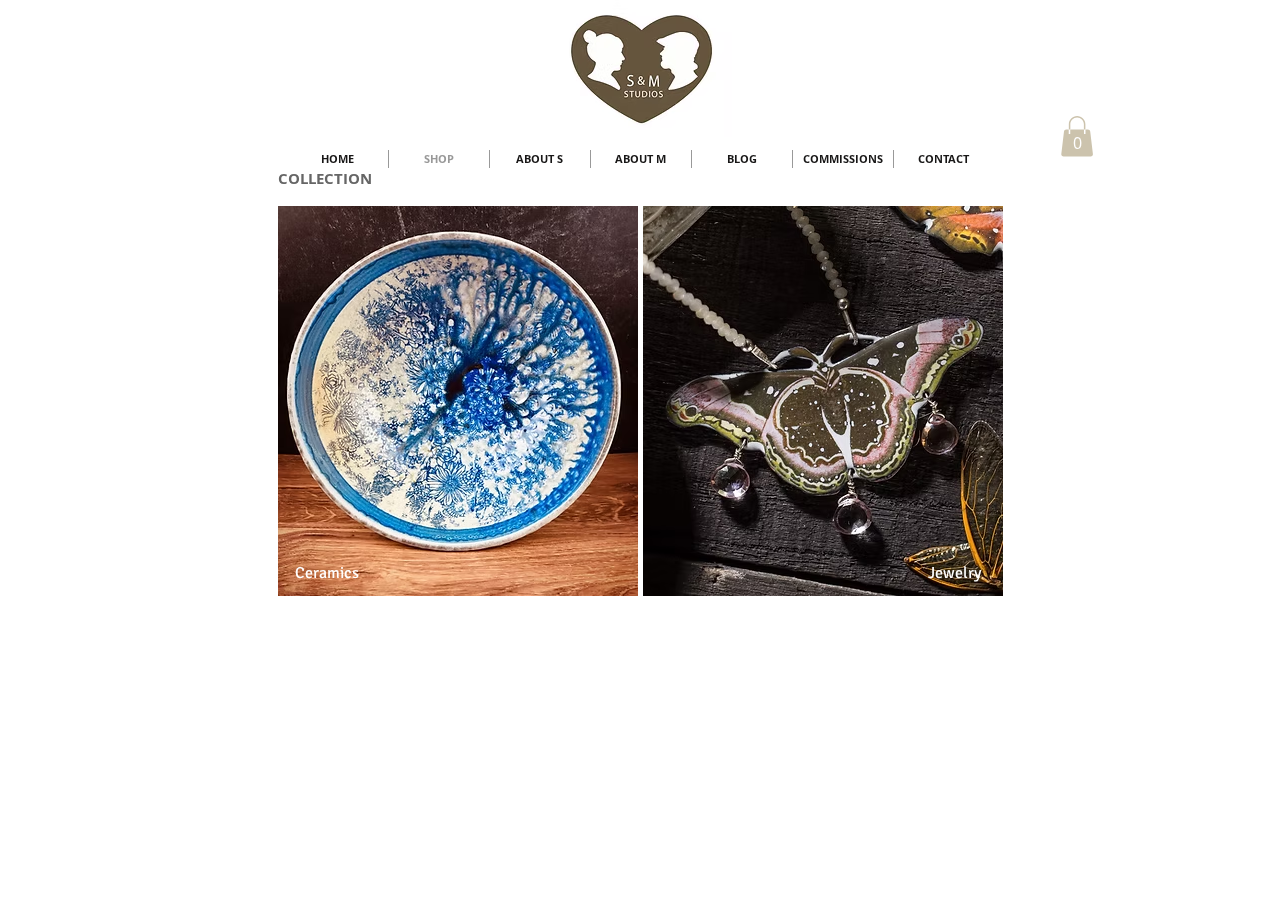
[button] (1077, 136)
